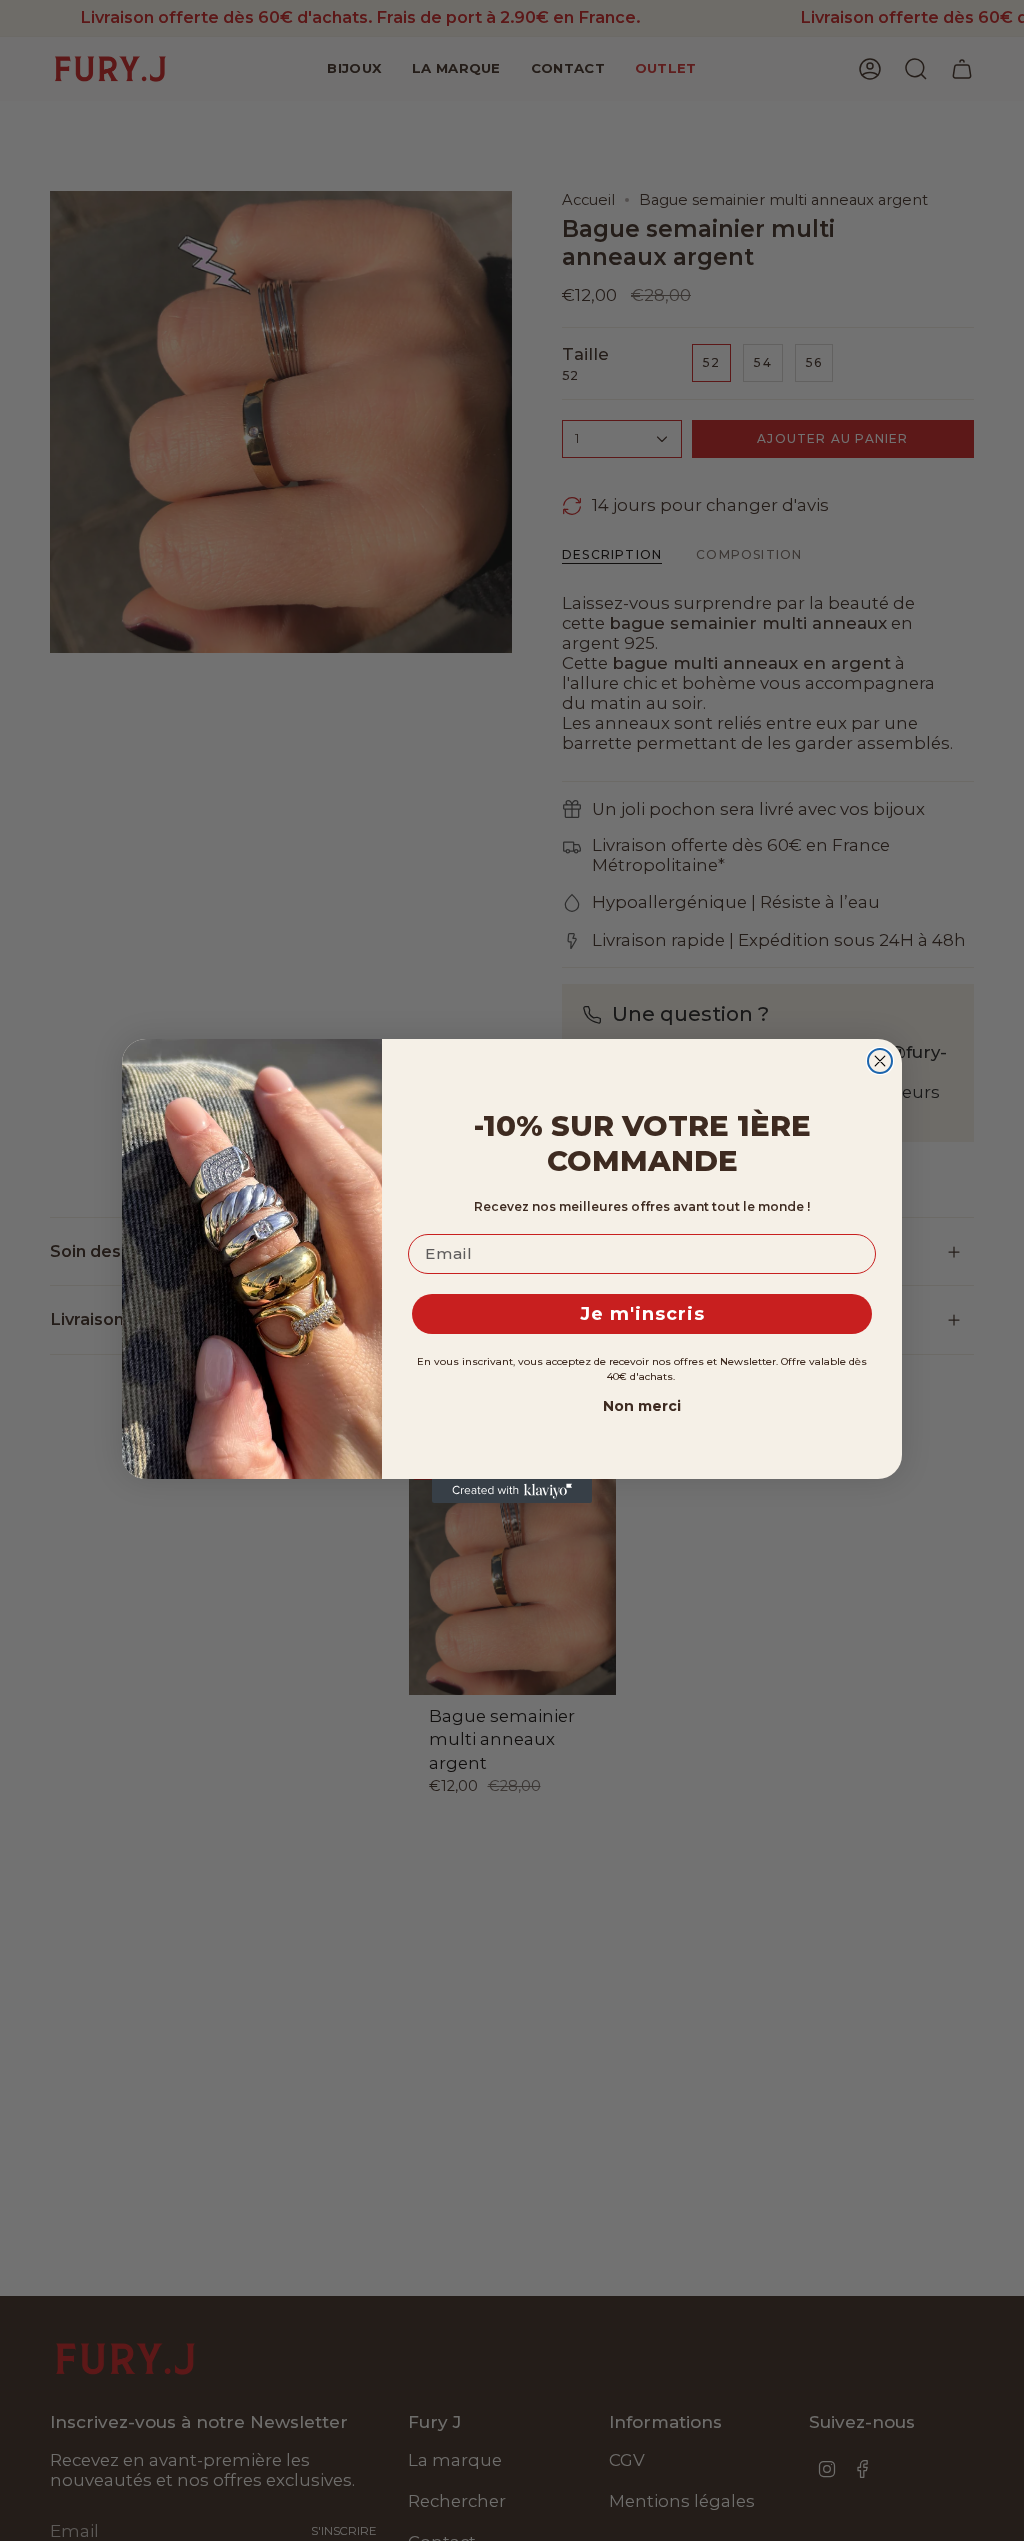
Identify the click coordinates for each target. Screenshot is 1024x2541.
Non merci (642, 1406)
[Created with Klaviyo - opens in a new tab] (512, 1491)
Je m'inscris (642, 1314)
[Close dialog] (880, 1061)
